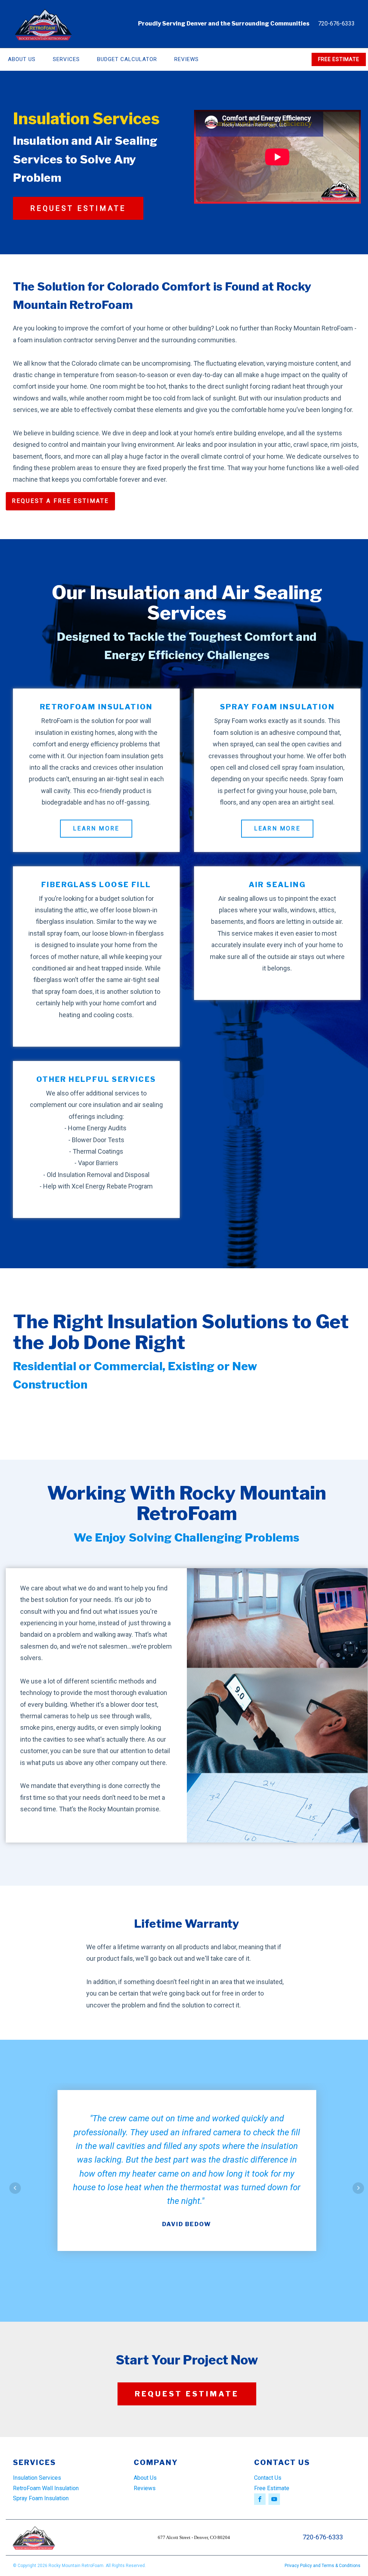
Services (66, 59)
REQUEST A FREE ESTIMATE (60, 501)
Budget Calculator (127, 59)
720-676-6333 (336, 24)
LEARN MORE (96, 828)
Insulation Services (37, 2478)
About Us (145, 2478)
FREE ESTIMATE (339, 59)
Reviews (187, 59)
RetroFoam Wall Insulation (46, 2488)
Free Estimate (272, 2488)
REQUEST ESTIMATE (78, 208)
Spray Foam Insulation (41, 2498)
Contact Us (268, 2478)
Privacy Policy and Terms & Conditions (323, 2566)
